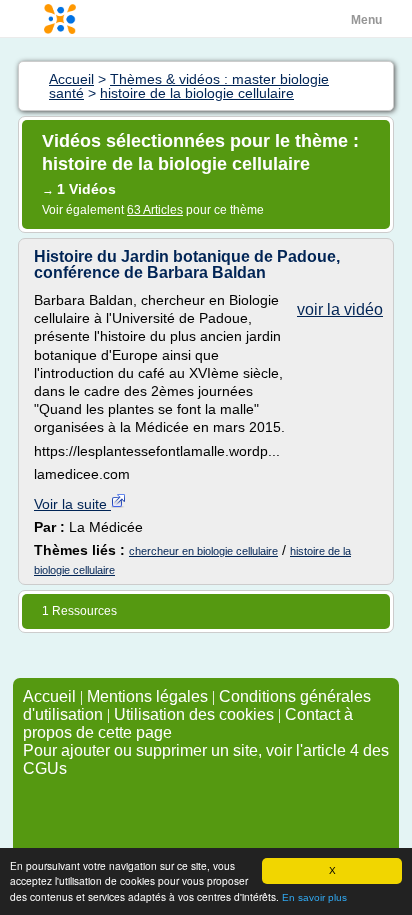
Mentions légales (147, 696)
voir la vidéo (340, 309)
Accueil (49, 696)
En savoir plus (314, 897)
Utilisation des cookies (194, 714)
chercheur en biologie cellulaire (203, 551)
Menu (366, 20)
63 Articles (155, 210)
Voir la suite (72, 504)
